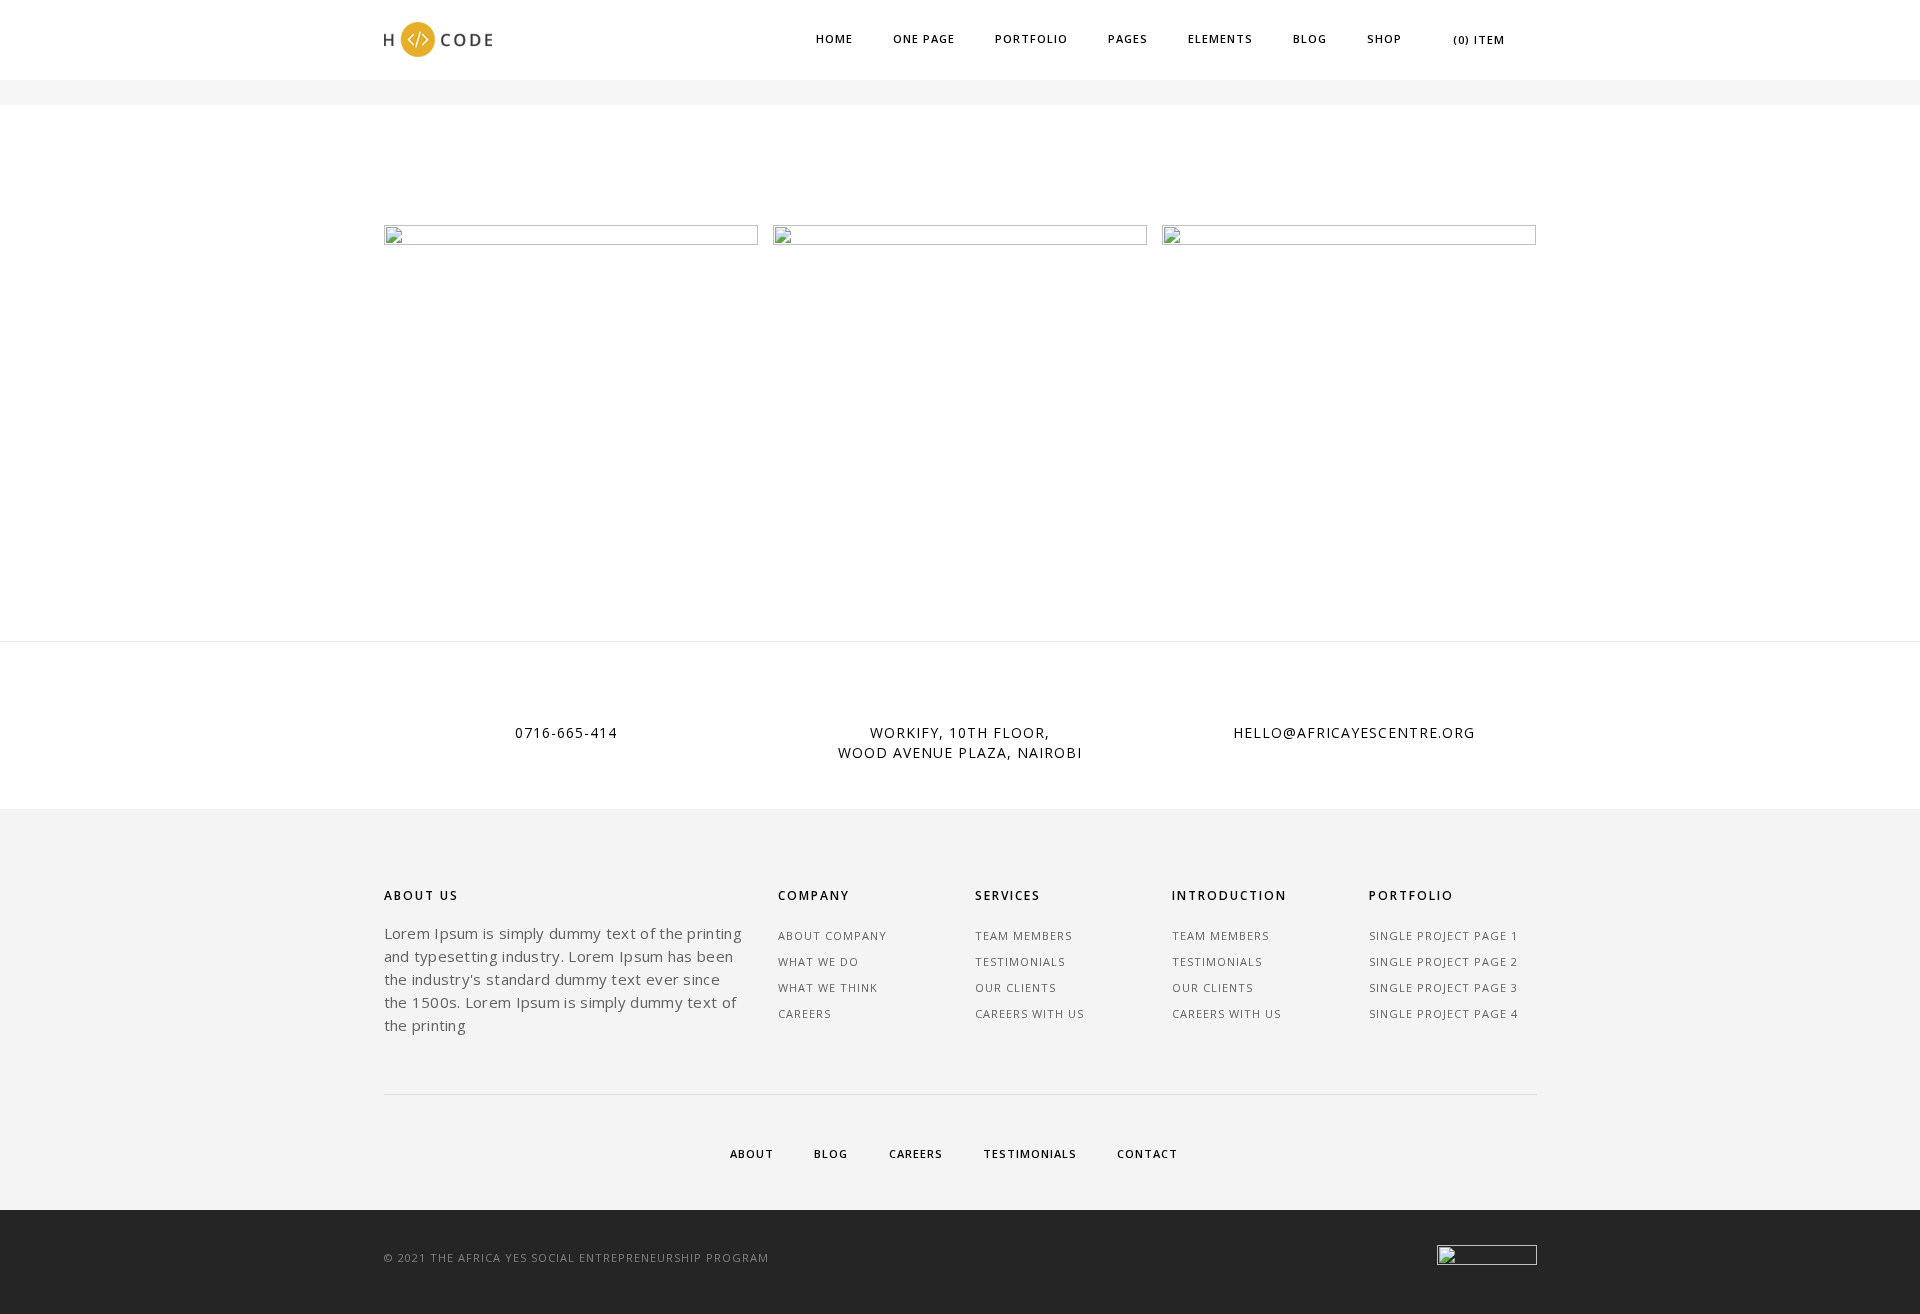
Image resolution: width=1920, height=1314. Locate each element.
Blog (1310, 38)
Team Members (1023, 935)
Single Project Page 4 (1443, 1013)
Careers (804, 1013)
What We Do (818, 961)
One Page (924, 38)
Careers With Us (1029, 1013)
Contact (1147, 1153)
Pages (1128, 38)
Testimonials (1020, 961)
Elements (1220, 38)
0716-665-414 (566, 732)
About (752, 1153)
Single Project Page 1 (1443, 935)
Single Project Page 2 (1443, 961)
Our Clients (1015, 987)
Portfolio (1031, 38)
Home (834, 38)
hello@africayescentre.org (1354, 732)
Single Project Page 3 (1443, 987)
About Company (832, 935)
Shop (1384, 38)
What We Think (828, 987)
